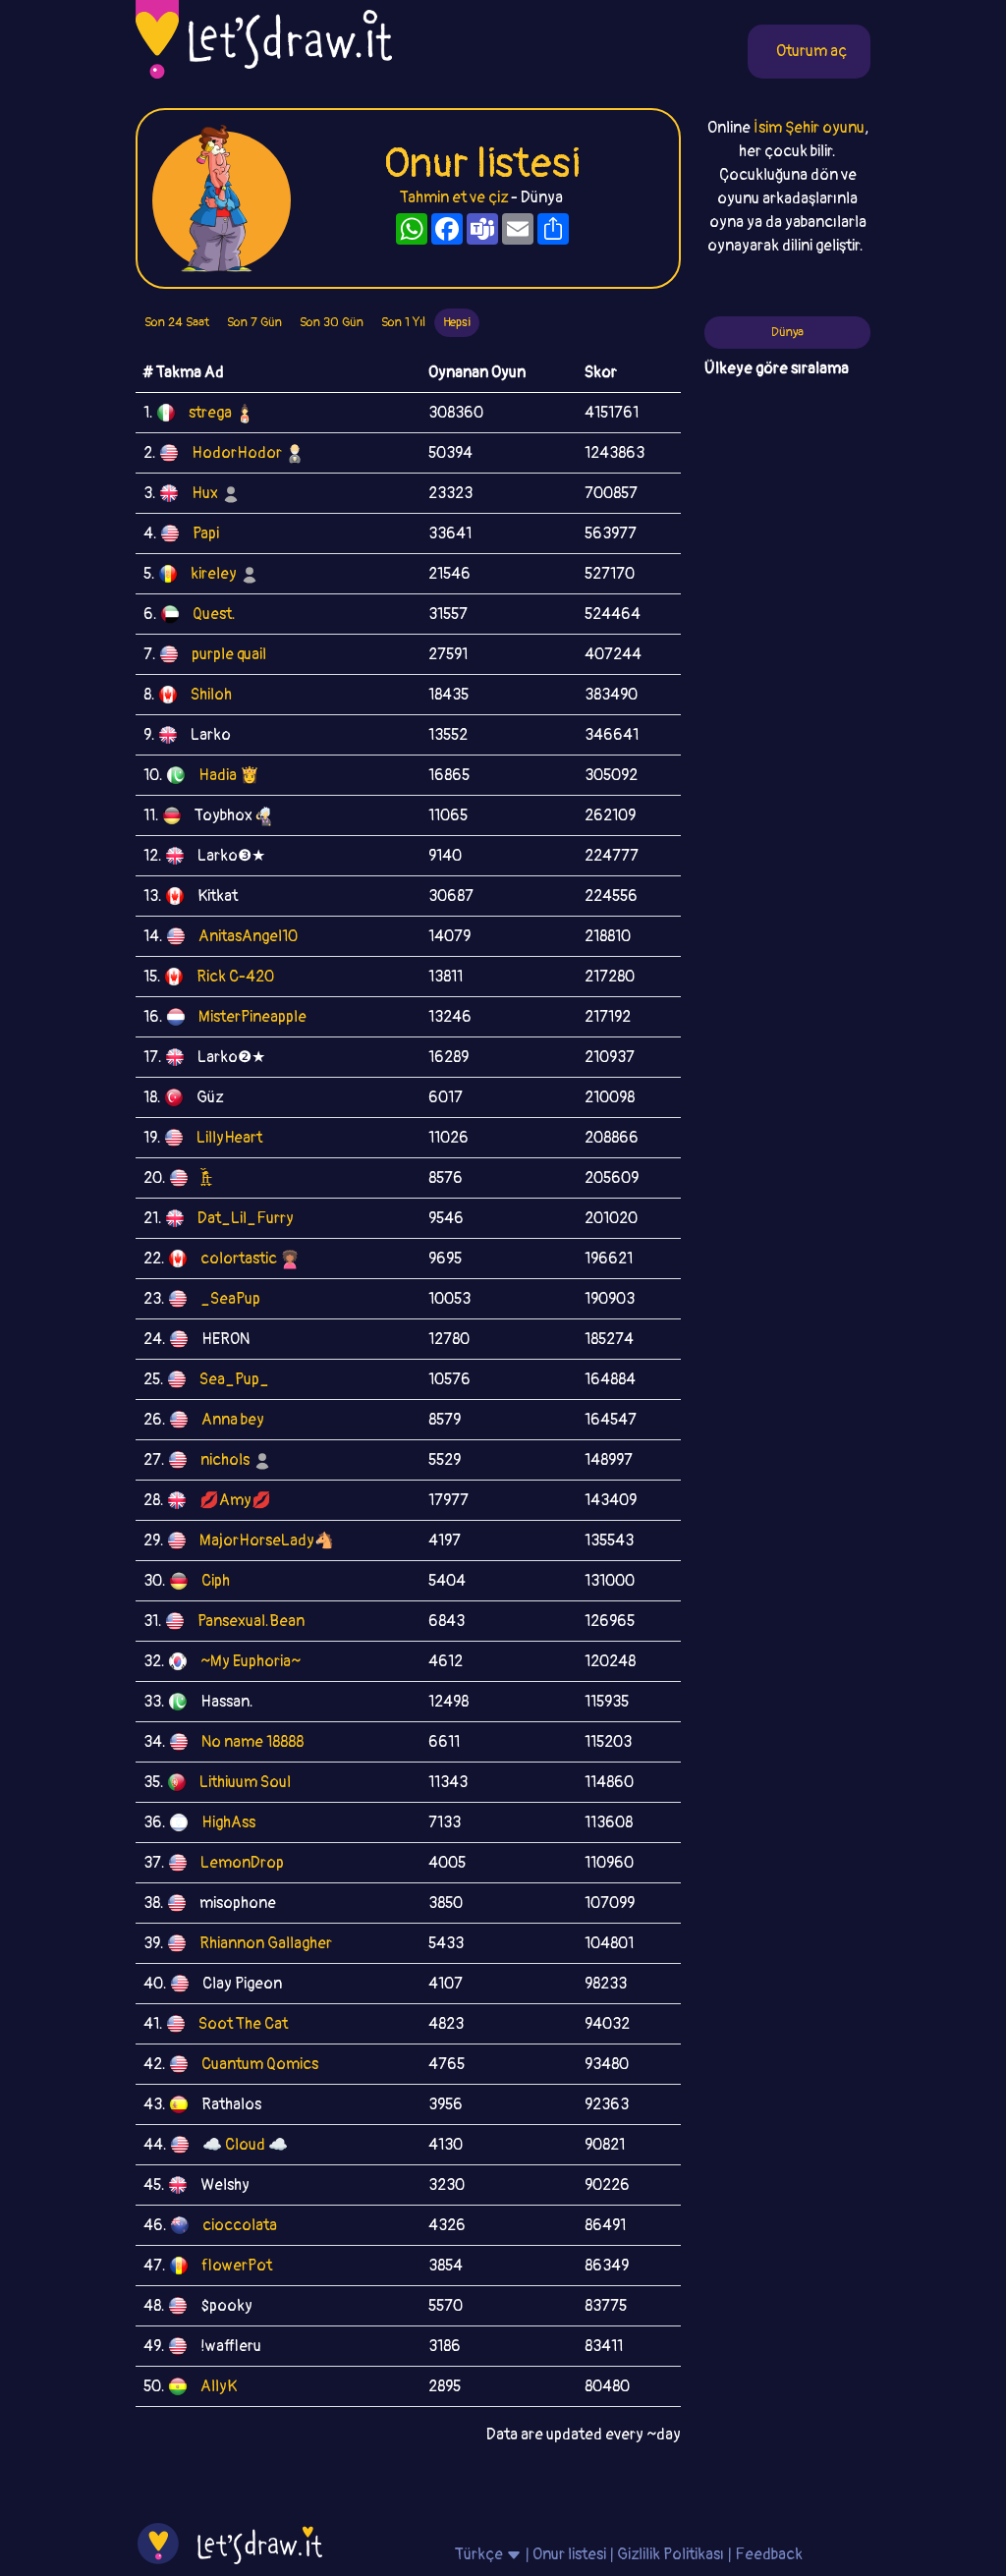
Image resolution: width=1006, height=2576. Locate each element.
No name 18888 (252, 1742)
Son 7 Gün (254, 322)
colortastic (239, 1259)
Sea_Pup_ (234, 1379)
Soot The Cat (243, 2024)
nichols (225, 1460)
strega (210, 413)
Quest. (214, 614)
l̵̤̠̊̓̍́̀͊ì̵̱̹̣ (205, 1178)
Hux (205, 493)
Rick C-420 (235, 977)
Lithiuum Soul (245, 1782)
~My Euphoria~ (251, 1661)
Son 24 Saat (177, 322)
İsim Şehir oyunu (809, 128)
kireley (214, 574)
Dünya (787, 332)
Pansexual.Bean (251, 1621)
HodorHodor (237, 453)
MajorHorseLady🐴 (267, 1540)
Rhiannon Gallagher (266, 1943)
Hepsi (457, 322)
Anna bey (233, 1420)
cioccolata (240, 2225)
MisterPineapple (252, 1017)
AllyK (219, 2386)
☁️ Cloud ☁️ (245, 2145)
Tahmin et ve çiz (454, 197)
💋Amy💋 (235, 1500)
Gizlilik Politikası (671, 2554)
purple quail (229, 654)
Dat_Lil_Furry (246, 1218)
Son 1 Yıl (403, 322)
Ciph (216, 1581)
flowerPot (237, 2266)
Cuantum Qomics (260, 2064)
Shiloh (211, 695)
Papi (206, 533)
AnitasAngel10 (248, 936)
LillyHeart (229, 1138)
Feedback (769, 2554)
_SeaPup (230, 1299)
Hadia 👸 (229, 775)
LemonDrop (242, 1863)
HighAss (228, 1822)
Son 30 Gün (332, 322)
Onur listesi (569, 2554)
